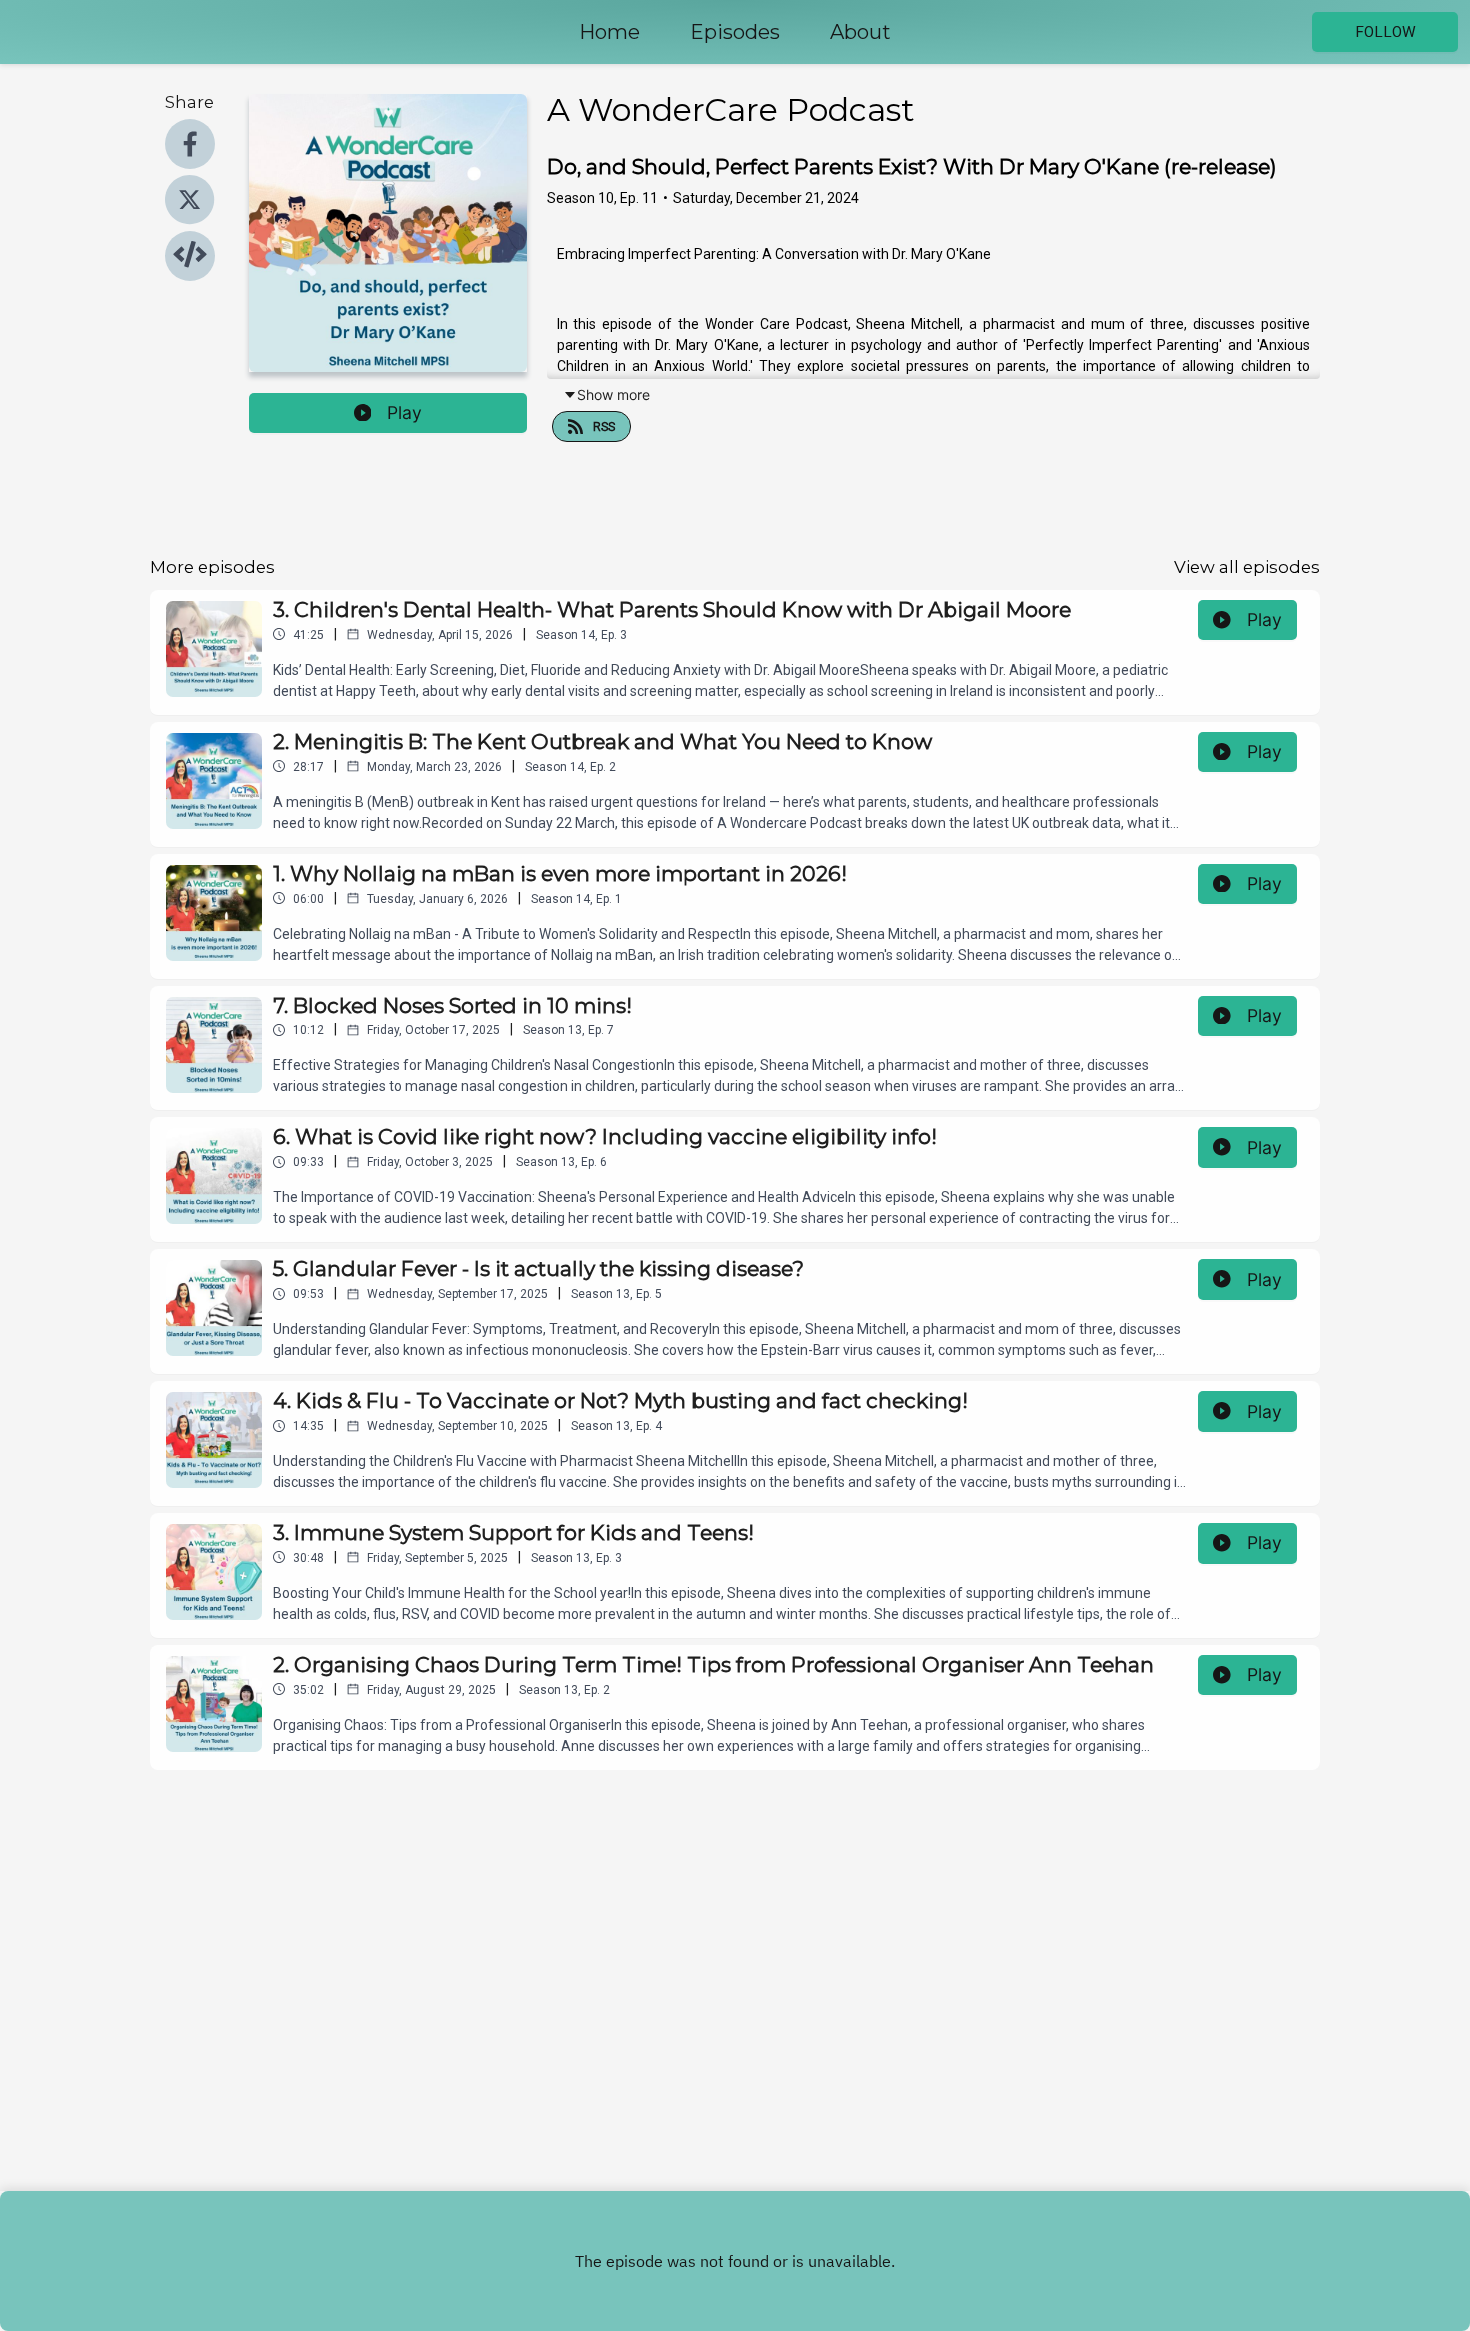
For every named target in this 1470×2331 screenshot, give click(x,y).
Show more (613, 394)
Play (404, 412)
